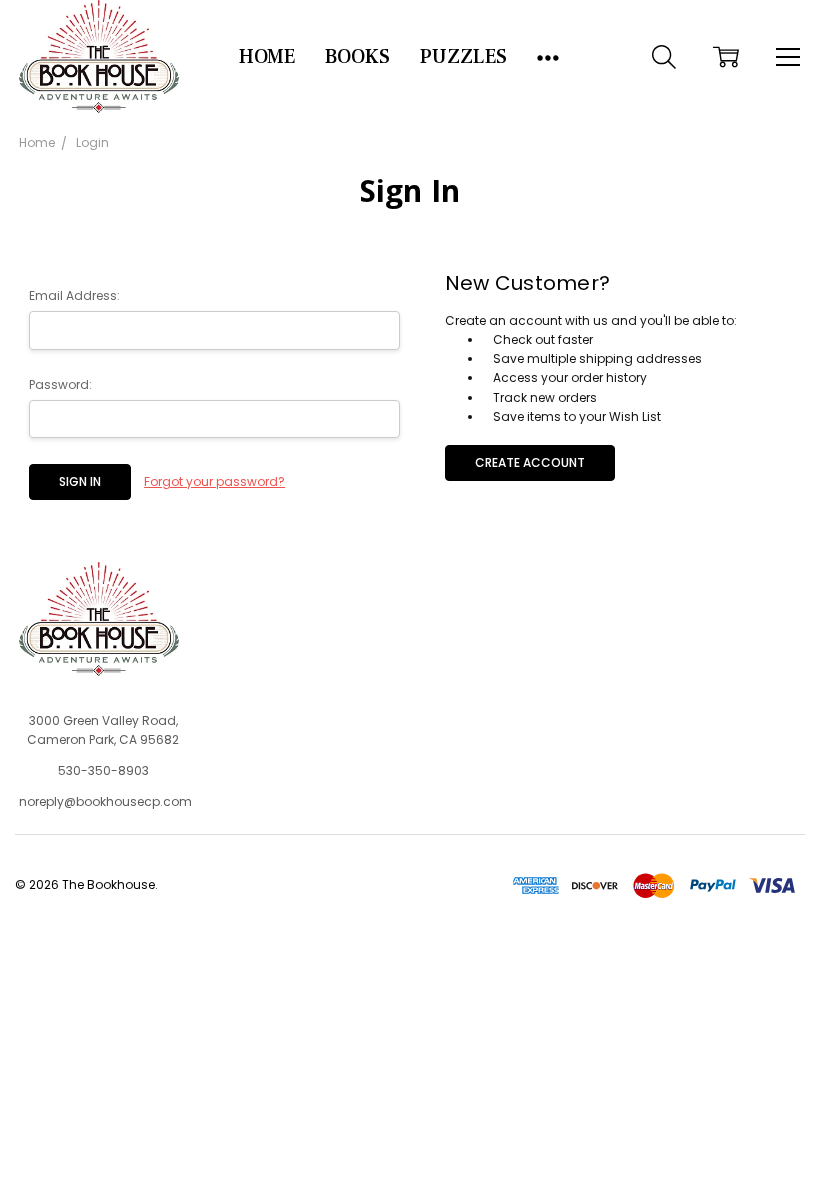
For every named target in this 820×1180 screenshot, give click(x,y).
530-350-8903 (103, 770)
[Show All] (548, 57)
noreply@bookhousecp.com (105, 801)
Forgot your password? (214, 481)
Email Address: (74, 295)
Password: (60, 384)
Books (357, 57)
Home (267, 57)
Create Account (530, 462)
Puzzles (463, 57)
